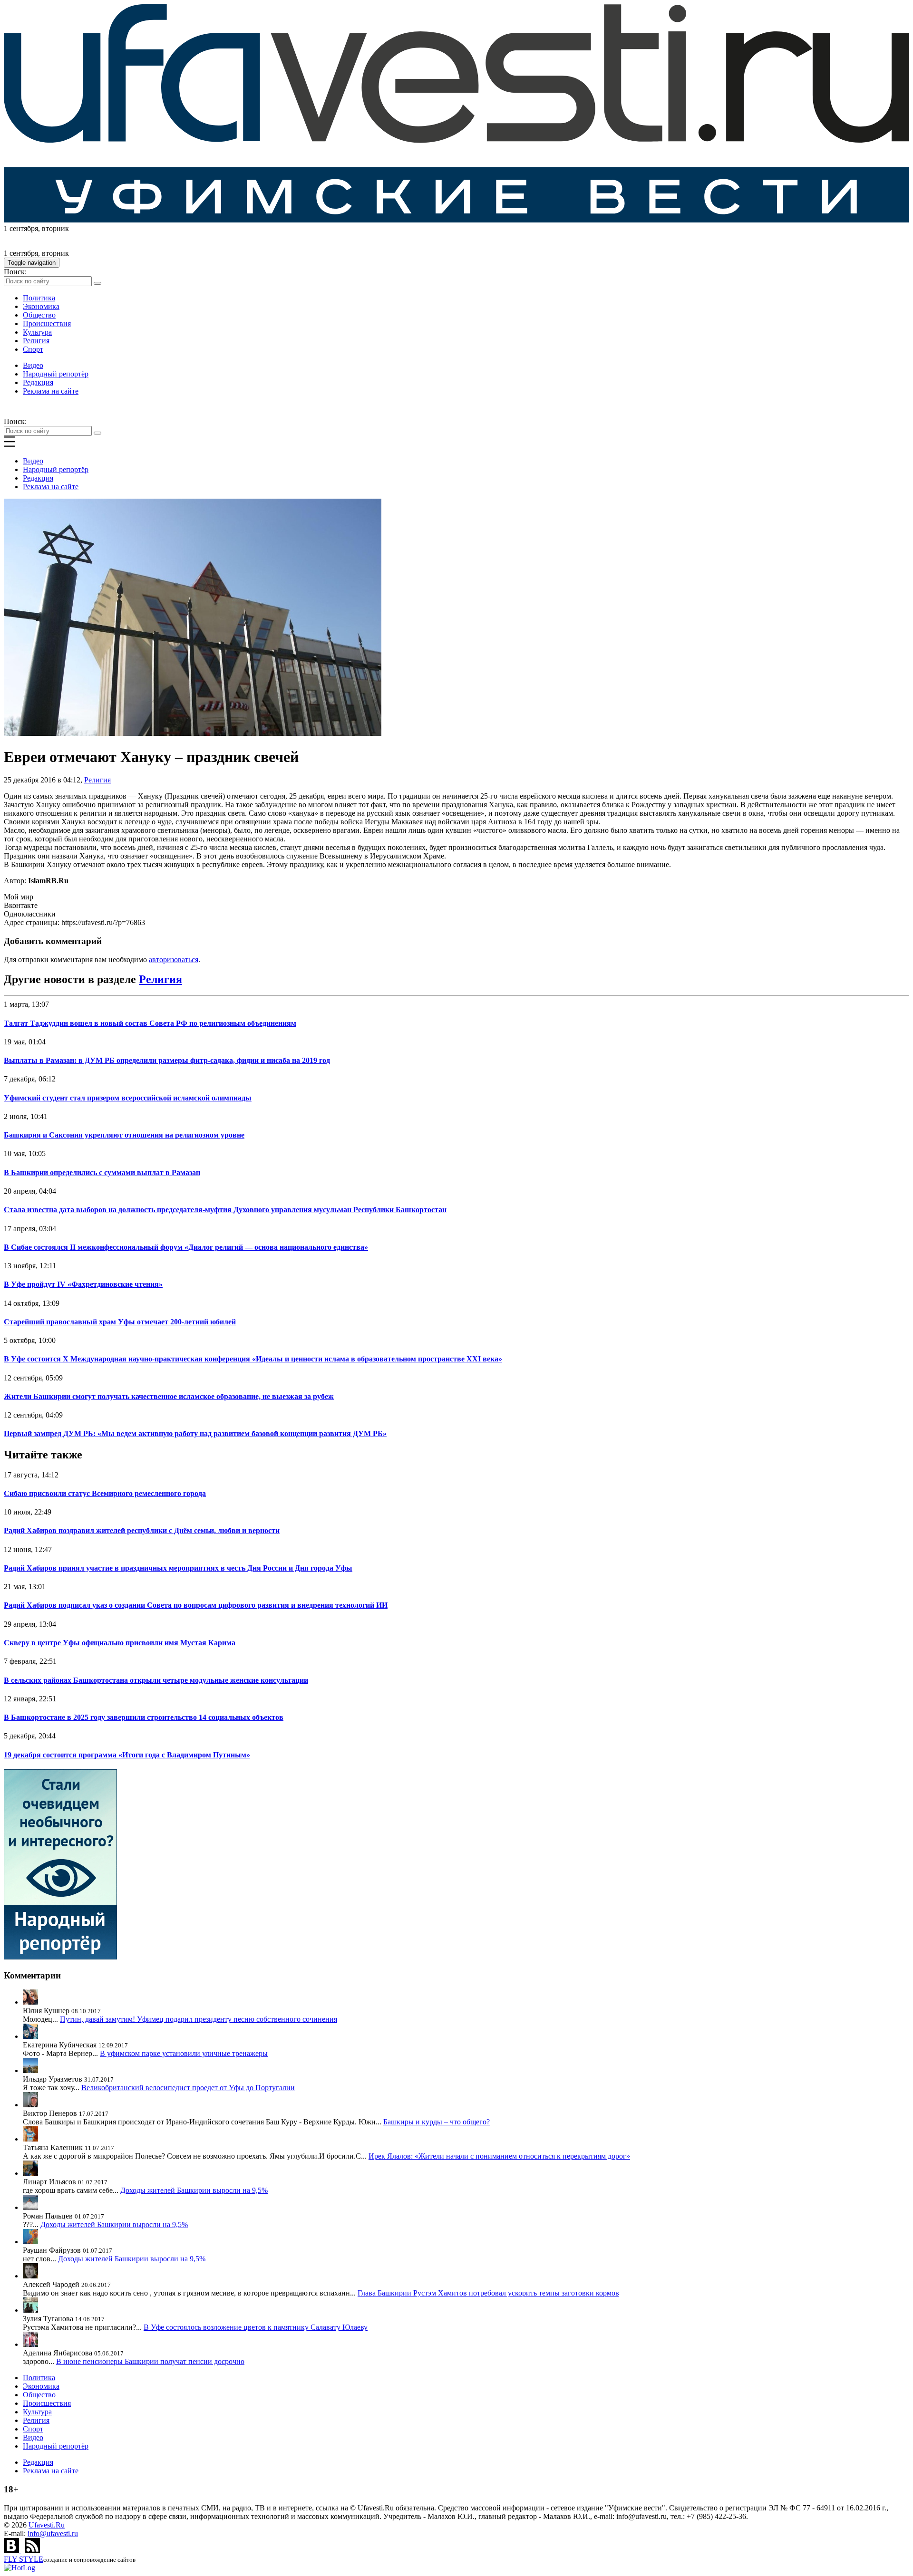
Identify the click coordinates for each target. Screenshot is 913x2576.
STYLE (24, 2559)
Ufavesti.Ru (47, 2525)
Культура (37, 332)
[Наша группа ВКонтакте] (12, 2551)
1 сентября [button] (21, 228)
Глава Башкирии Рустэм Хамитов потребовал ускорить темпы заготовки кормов (488, 2293)
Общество (39, 315)
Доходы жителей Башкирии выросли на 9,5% (194, 2190)
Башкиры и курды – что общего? (437, 2122)
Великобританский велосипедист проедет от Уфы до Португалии (188, 2088)
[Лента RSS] (32, 2551)
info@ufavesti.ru (53, 2533)
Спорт (33, 349)
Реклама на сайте (51, 391)
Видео (33, 365)
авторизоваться (174, 960)
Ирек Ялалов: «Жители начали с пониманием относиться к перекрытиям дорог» (499, 2156)
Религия (36, 341)
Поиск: (15, 272)
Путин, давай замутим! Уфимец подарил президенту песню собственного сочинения (199, 2019)
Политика (39, 298)
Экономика (41, 306)
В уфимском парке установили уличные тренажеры (184, 2053)
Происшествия (47, 323)
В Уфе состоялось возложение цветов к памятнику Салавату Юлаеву (256, 2327)
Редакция (38, 382)
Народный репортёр (56, 374)
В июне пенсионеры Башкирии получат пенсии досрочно (150, 2361)
